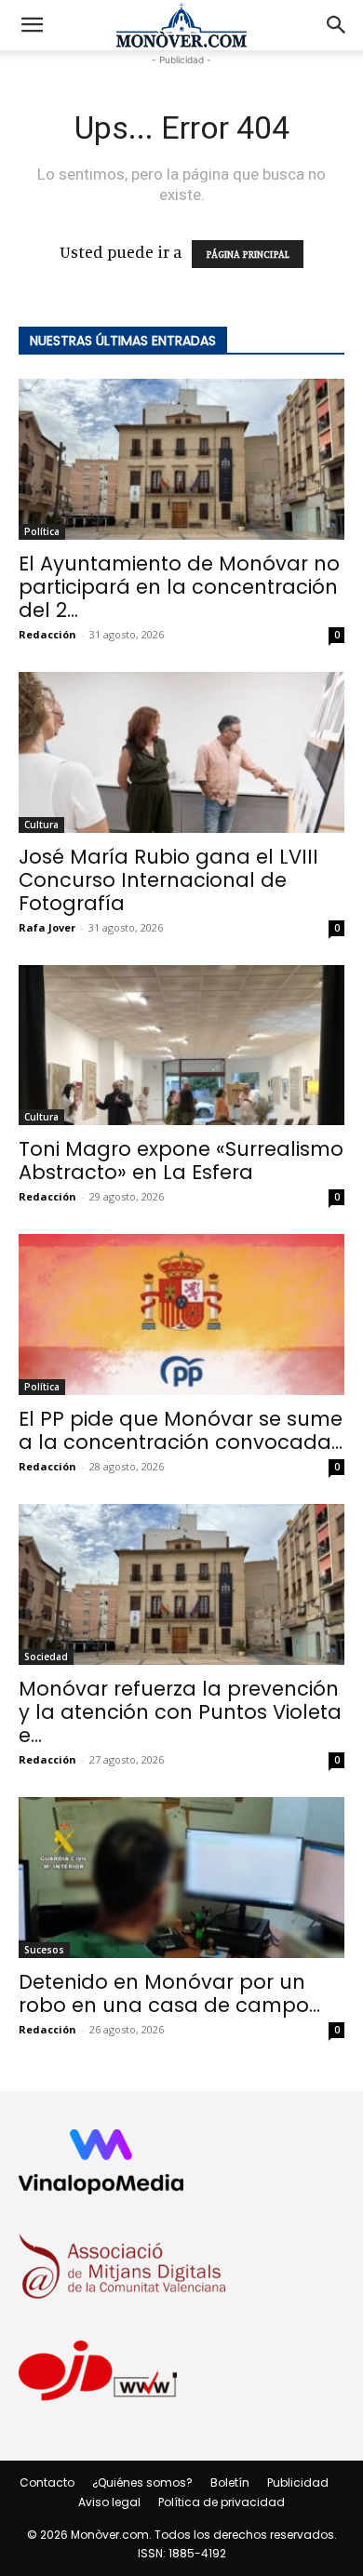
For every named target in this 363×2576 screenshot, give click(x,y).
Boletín (230, 2482)
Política (42, 531)
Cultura (41, 825)
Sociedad (46, 1657)
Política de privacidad (222, 2502)
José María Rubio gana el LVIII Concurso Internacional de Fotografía (168, 880)
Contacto (47, 2482)
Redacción (47, 634)
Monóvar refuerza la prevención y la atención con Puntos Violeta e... (180, 1712)
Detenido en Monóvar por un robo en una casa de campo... (169, 1993)
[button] (32, 25)
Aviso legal (109, 2502)
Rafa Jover (47, 927)
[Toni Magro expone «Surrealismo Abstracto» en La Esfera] (181, 1046)
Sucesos (44, 1950)
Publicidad (298, 2482)
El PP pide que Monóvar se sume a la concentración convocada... (181, 1430)
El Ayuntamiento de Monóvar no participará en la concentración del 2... (179, 587)
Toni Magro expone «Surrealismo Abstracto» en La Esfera (181, 1161)
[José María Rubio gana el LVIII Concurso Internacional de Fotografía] (181, 752)
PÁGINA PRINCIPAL (248, 254)
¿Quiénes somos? (142, 2482)
